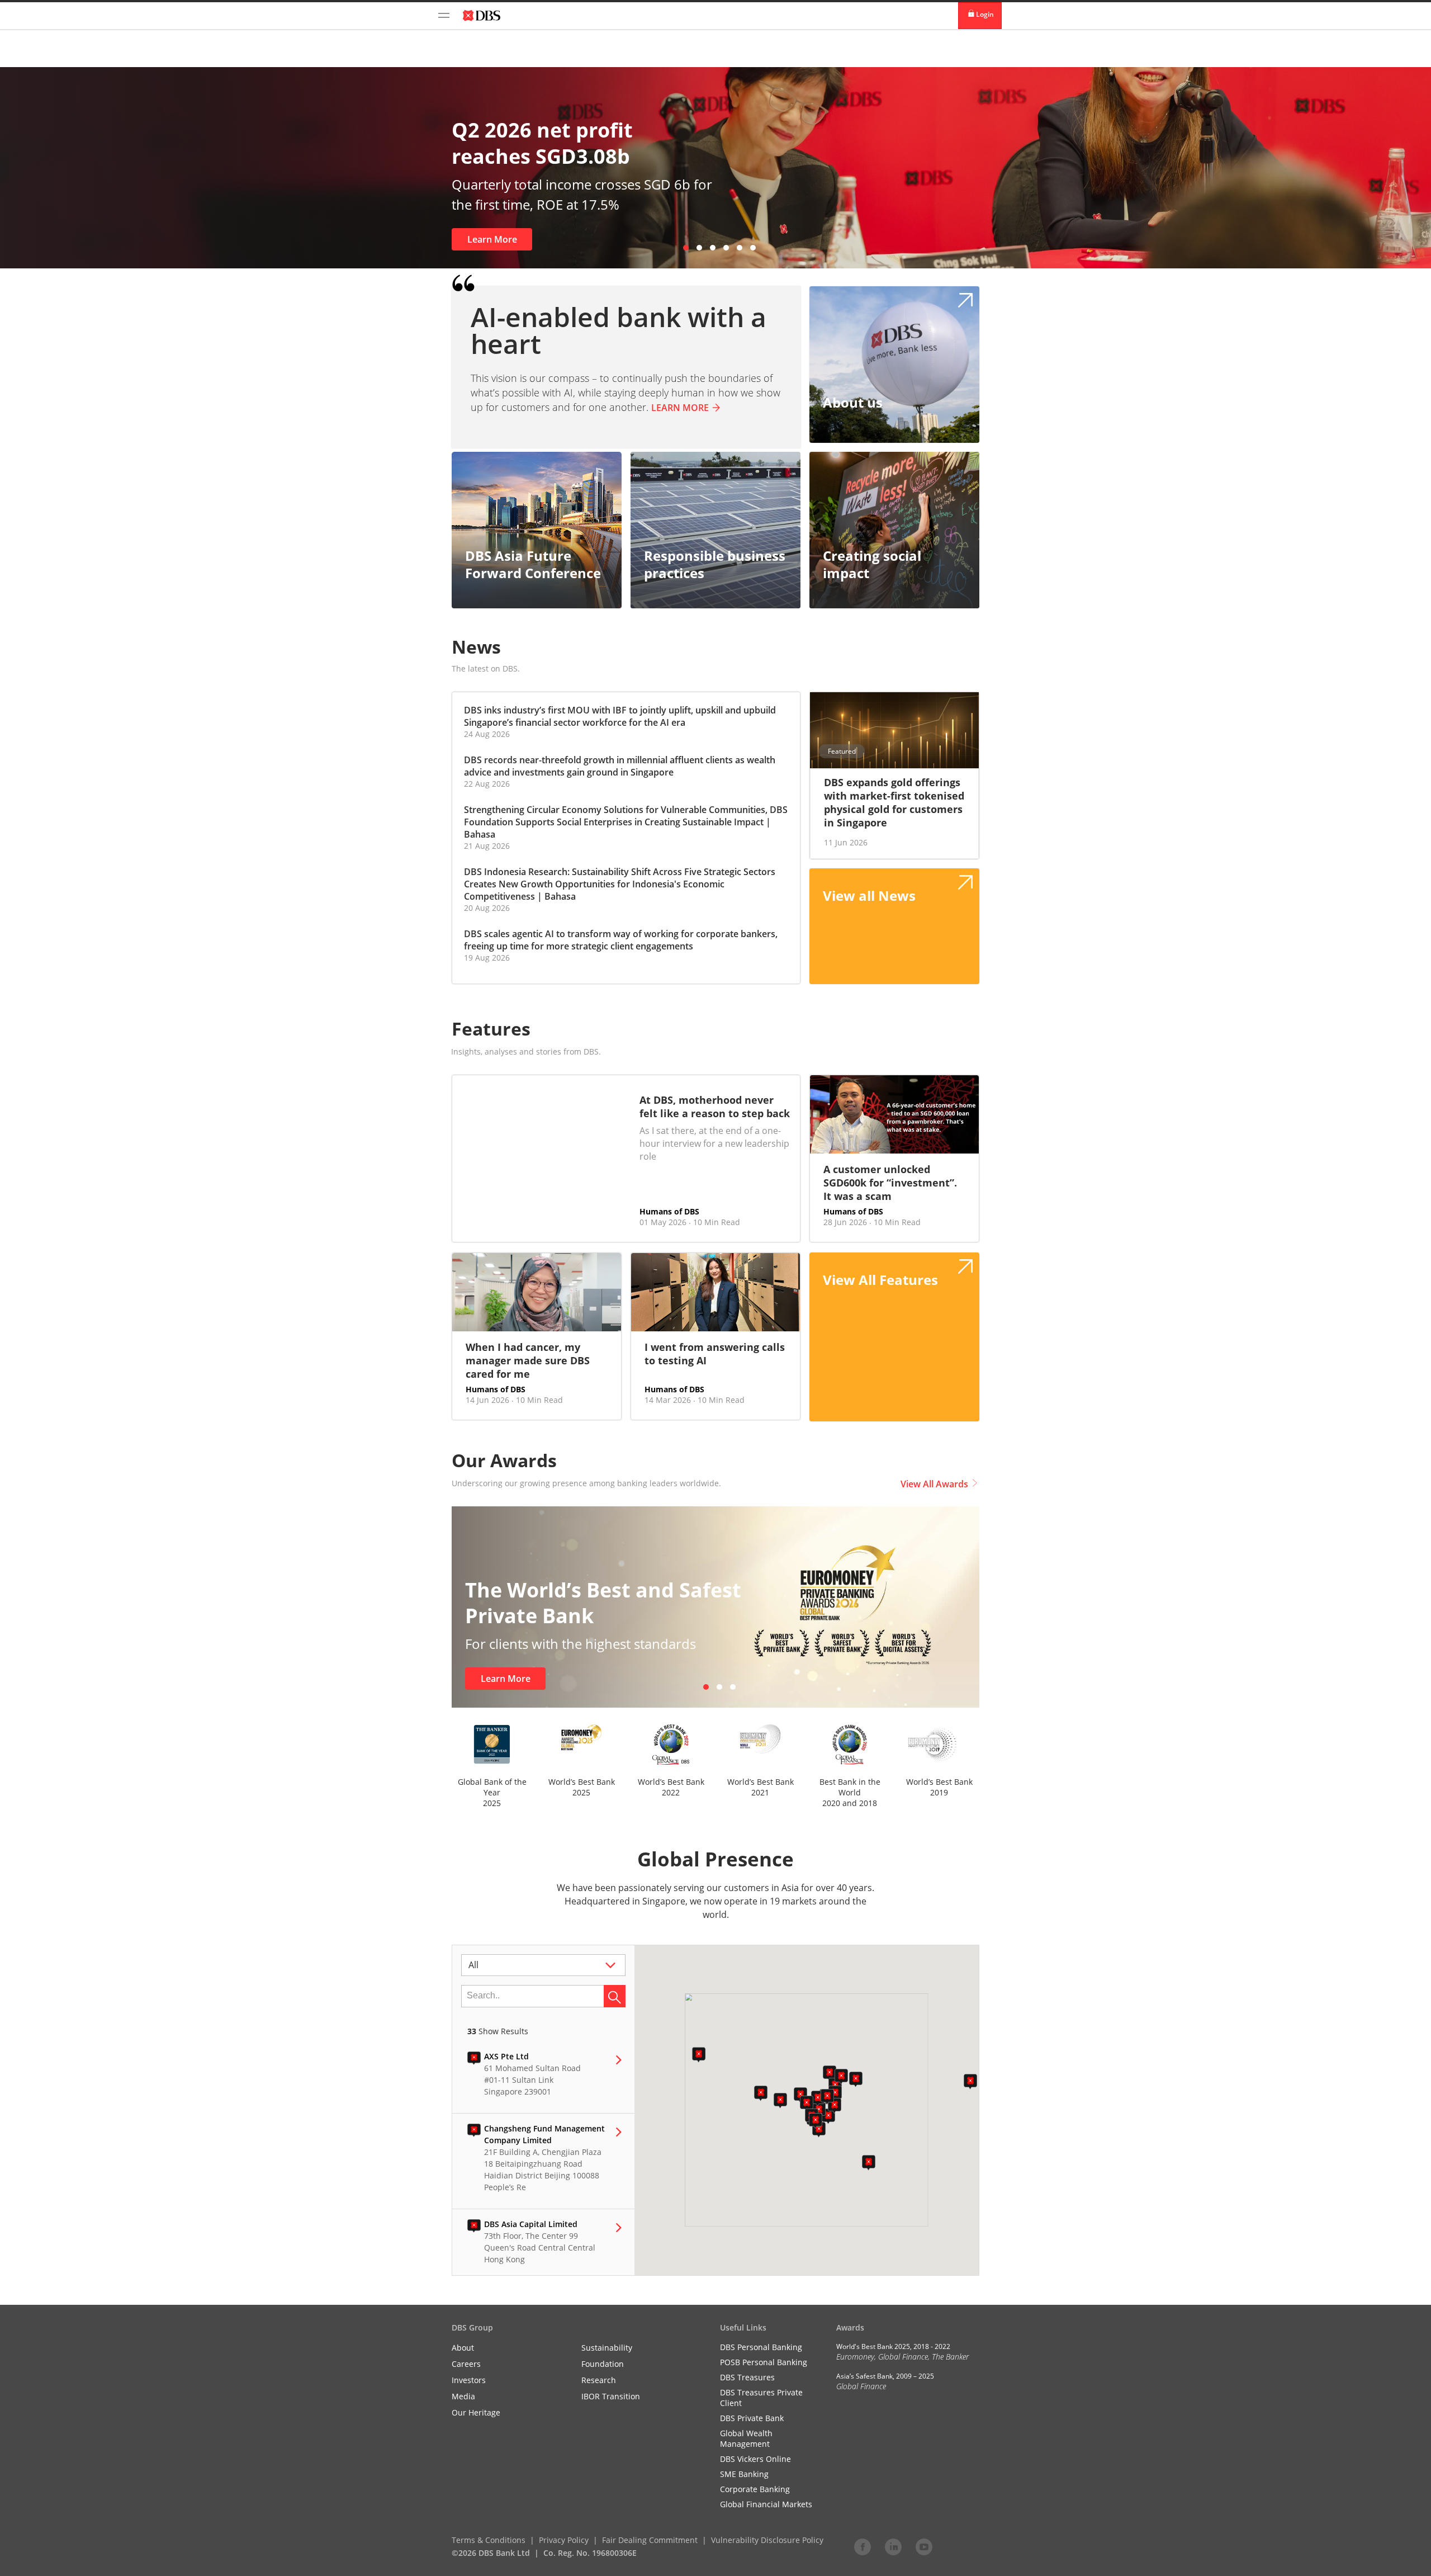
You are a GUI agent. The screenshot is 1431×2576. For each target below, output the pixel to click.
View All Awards (934, 1484)
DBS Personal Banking (761, 2347)
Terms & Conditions (489, 2540)
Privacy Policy (564, 2540)
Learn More (495, 239)
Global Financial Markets (766, 2504)
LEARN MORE (680, 408)
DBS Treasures (747, 2377)
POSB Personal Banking (764, 2362)
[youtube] (924, 2546)
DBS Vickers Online (755, 2459)
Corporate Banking (755, 2489)
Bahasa (480, 834)
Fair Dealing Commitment (650, 2540)
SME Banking (744, 2474)
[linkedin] (893, 2546)
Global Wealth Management (746, 2438)
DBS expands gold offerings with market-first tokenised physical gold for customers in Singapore (894, 802)
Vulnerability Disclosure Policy (767, 2540)
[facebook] (863, 2546)
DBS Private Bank (752, 2418)
